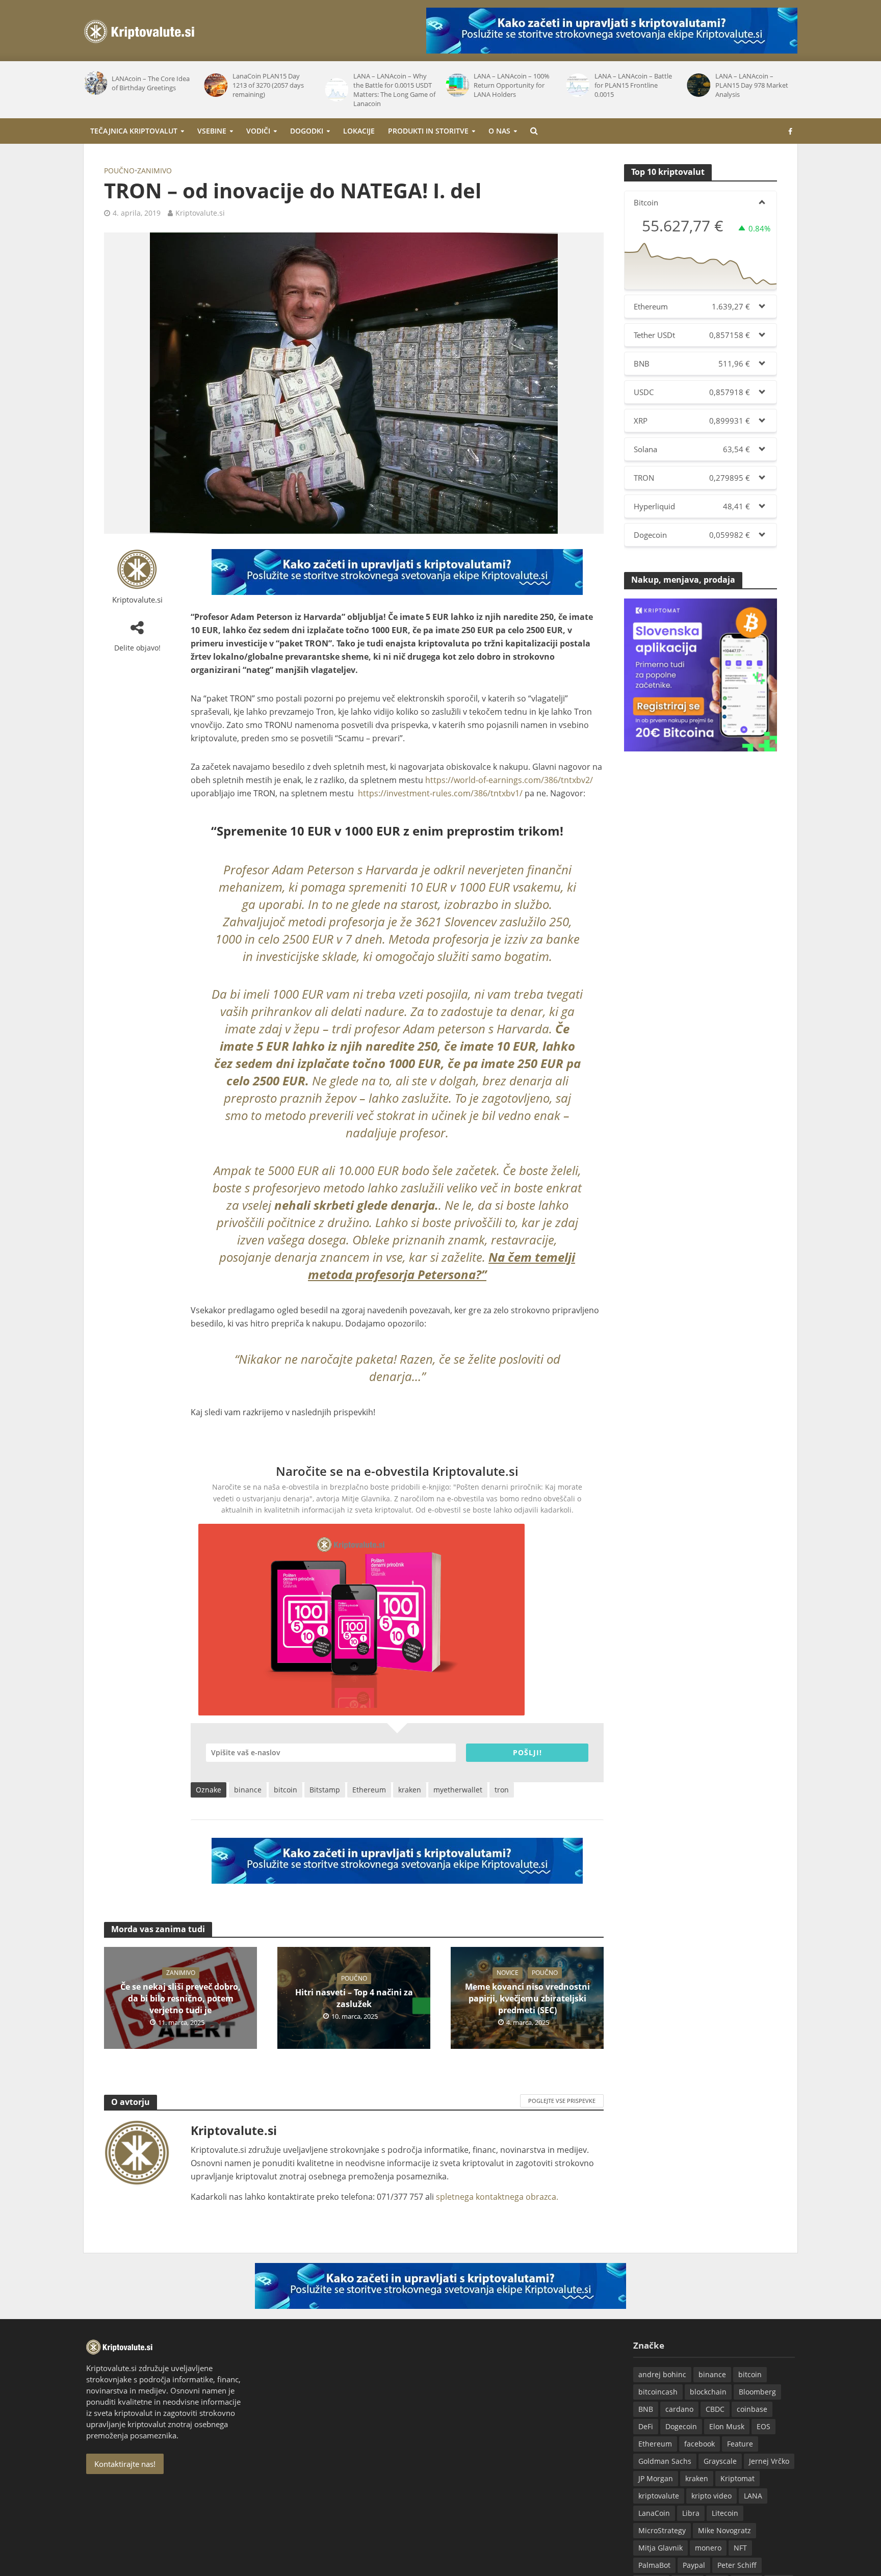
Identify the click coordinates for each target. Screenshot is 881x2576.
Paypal (694, 2565)
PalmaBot (654, 2565)
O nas (499, 131)
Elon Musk (727, 2426)
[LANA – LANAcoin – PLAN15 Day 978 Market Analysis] (578, 85)
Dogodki (307, 131)
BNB (646, 2409)
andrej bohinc (662, 2374)
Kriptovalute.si (200, 213)
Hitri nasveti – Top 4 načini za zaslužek (354, 1998)
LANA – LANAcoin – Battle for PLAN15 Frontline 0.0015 (512, 85)
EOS (763, 2426)
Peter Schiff (737, 2565)
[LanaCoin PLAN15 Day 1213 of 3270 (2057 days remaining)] (95, 85)
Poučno (119, 171)
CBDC (715, 2409)
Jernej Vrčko (769, 2461)
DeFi (646, 2426)
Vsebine (212, 131)
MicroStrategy (662, 2530)
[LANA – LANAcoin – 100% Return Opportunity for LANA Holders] (336, 85)
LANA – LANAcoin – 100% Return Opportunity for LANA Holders (391, 85)
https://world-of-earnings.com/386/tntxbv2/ (509, 780)
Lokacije (359, 131)
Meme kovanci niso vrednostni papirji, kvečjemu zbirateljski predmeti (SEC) (527, 1998)
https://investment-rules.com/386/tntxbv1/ (440, 793)
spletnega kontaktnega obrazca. (497, 2197)
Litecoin (725, 2513)
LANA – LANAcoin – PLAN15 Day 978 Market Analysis (631, 85)
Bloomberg (757, 2392)
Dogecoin (681, 2426)
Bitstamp (325, 1790)
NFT (740, 2548)
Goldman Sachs (665, 2461)
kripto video (711, 2496)
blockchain (708, 2392)
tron (502, 1790)
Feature (740, 2444)
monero (708, 2548)
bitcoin (286, 1790)
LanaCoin (654, 2513)
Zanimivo (154, 171)
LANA (753, 2496)
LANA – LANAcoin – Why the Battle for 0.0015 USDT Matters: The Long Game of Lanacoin (274, 90)
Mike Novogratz (724, 2530)
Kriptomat (737, 2478)
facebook (699, 2444)
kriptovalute (659, 2496)
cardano (679, 2409)
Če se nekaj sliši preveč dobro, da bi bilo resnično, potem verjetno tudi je (180, 1998)
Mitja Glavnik (660, 2548)
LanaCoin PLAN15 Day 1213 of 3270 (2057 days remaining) (147, 85)
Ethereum (369, 1790)
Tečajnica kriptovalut (134, 131)
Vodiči (258, 131)
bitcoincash (658, 2392)
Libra (691, 2513)
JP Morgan (656, 2478)
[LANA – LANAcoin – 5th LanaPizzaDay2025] (698, 83)
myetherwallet (458, 1790)
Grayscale (720, 2461)
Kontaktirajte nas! (125, 2464)
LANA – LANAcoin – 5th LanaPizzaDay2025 (750, 83)
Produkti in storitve (428, 131)
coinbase (752, 2409)
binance (248, 1790)
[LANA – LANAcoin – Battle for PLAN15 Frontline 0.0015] (457, 85)
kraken (410, 1790)
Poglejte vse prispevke (562, 2101)
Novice (508, 1973)
